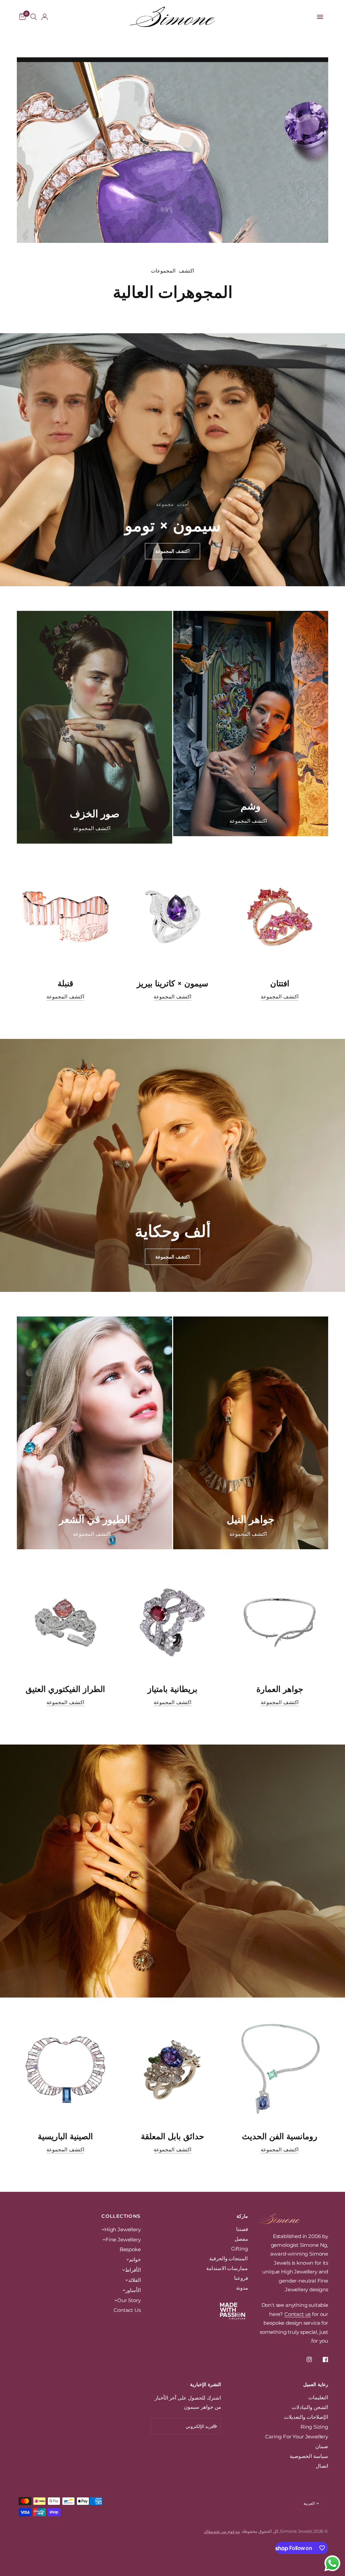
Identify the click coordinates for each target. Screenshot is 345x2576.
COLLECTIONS (121, 2216)
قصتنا (242, 2229)
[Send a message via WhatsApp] (332, 2563)
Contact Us (127, 2310)
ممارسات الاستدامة (227, 2268)
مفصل (241, 2239)
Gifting (240, 2249)
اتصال (322, 2466)
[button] (172, 551)
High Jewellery (123, 2229)
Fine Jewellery (123, 2240)
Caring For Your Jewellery (297, 2437)
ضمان (322, 2446)
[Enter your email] (214, 2426)
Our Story (129, 2300)
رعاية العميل (316, 2384)
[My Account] (45, 17)
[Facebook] (321, 2359)
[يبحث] (34, 17)
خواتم (135, 2259)
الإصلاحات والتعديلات (306, 2417)
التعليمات (318, 2397)
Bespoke (130, 2249)
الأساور (133, 2290)
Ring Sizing (314, 2427)
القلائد (134, 2280)
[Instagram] (305, 2359)
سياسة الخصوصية (309, 2456)
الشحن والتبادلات (310, 2407)
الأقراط (133, 2270)
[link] (248, 821)
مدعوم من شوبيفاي (222, 2531)
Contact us (297, 2314)
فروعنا (241, 2278)
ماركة (242, 2216)
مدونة (242, 2288)
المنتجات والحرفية (229, 2258)
